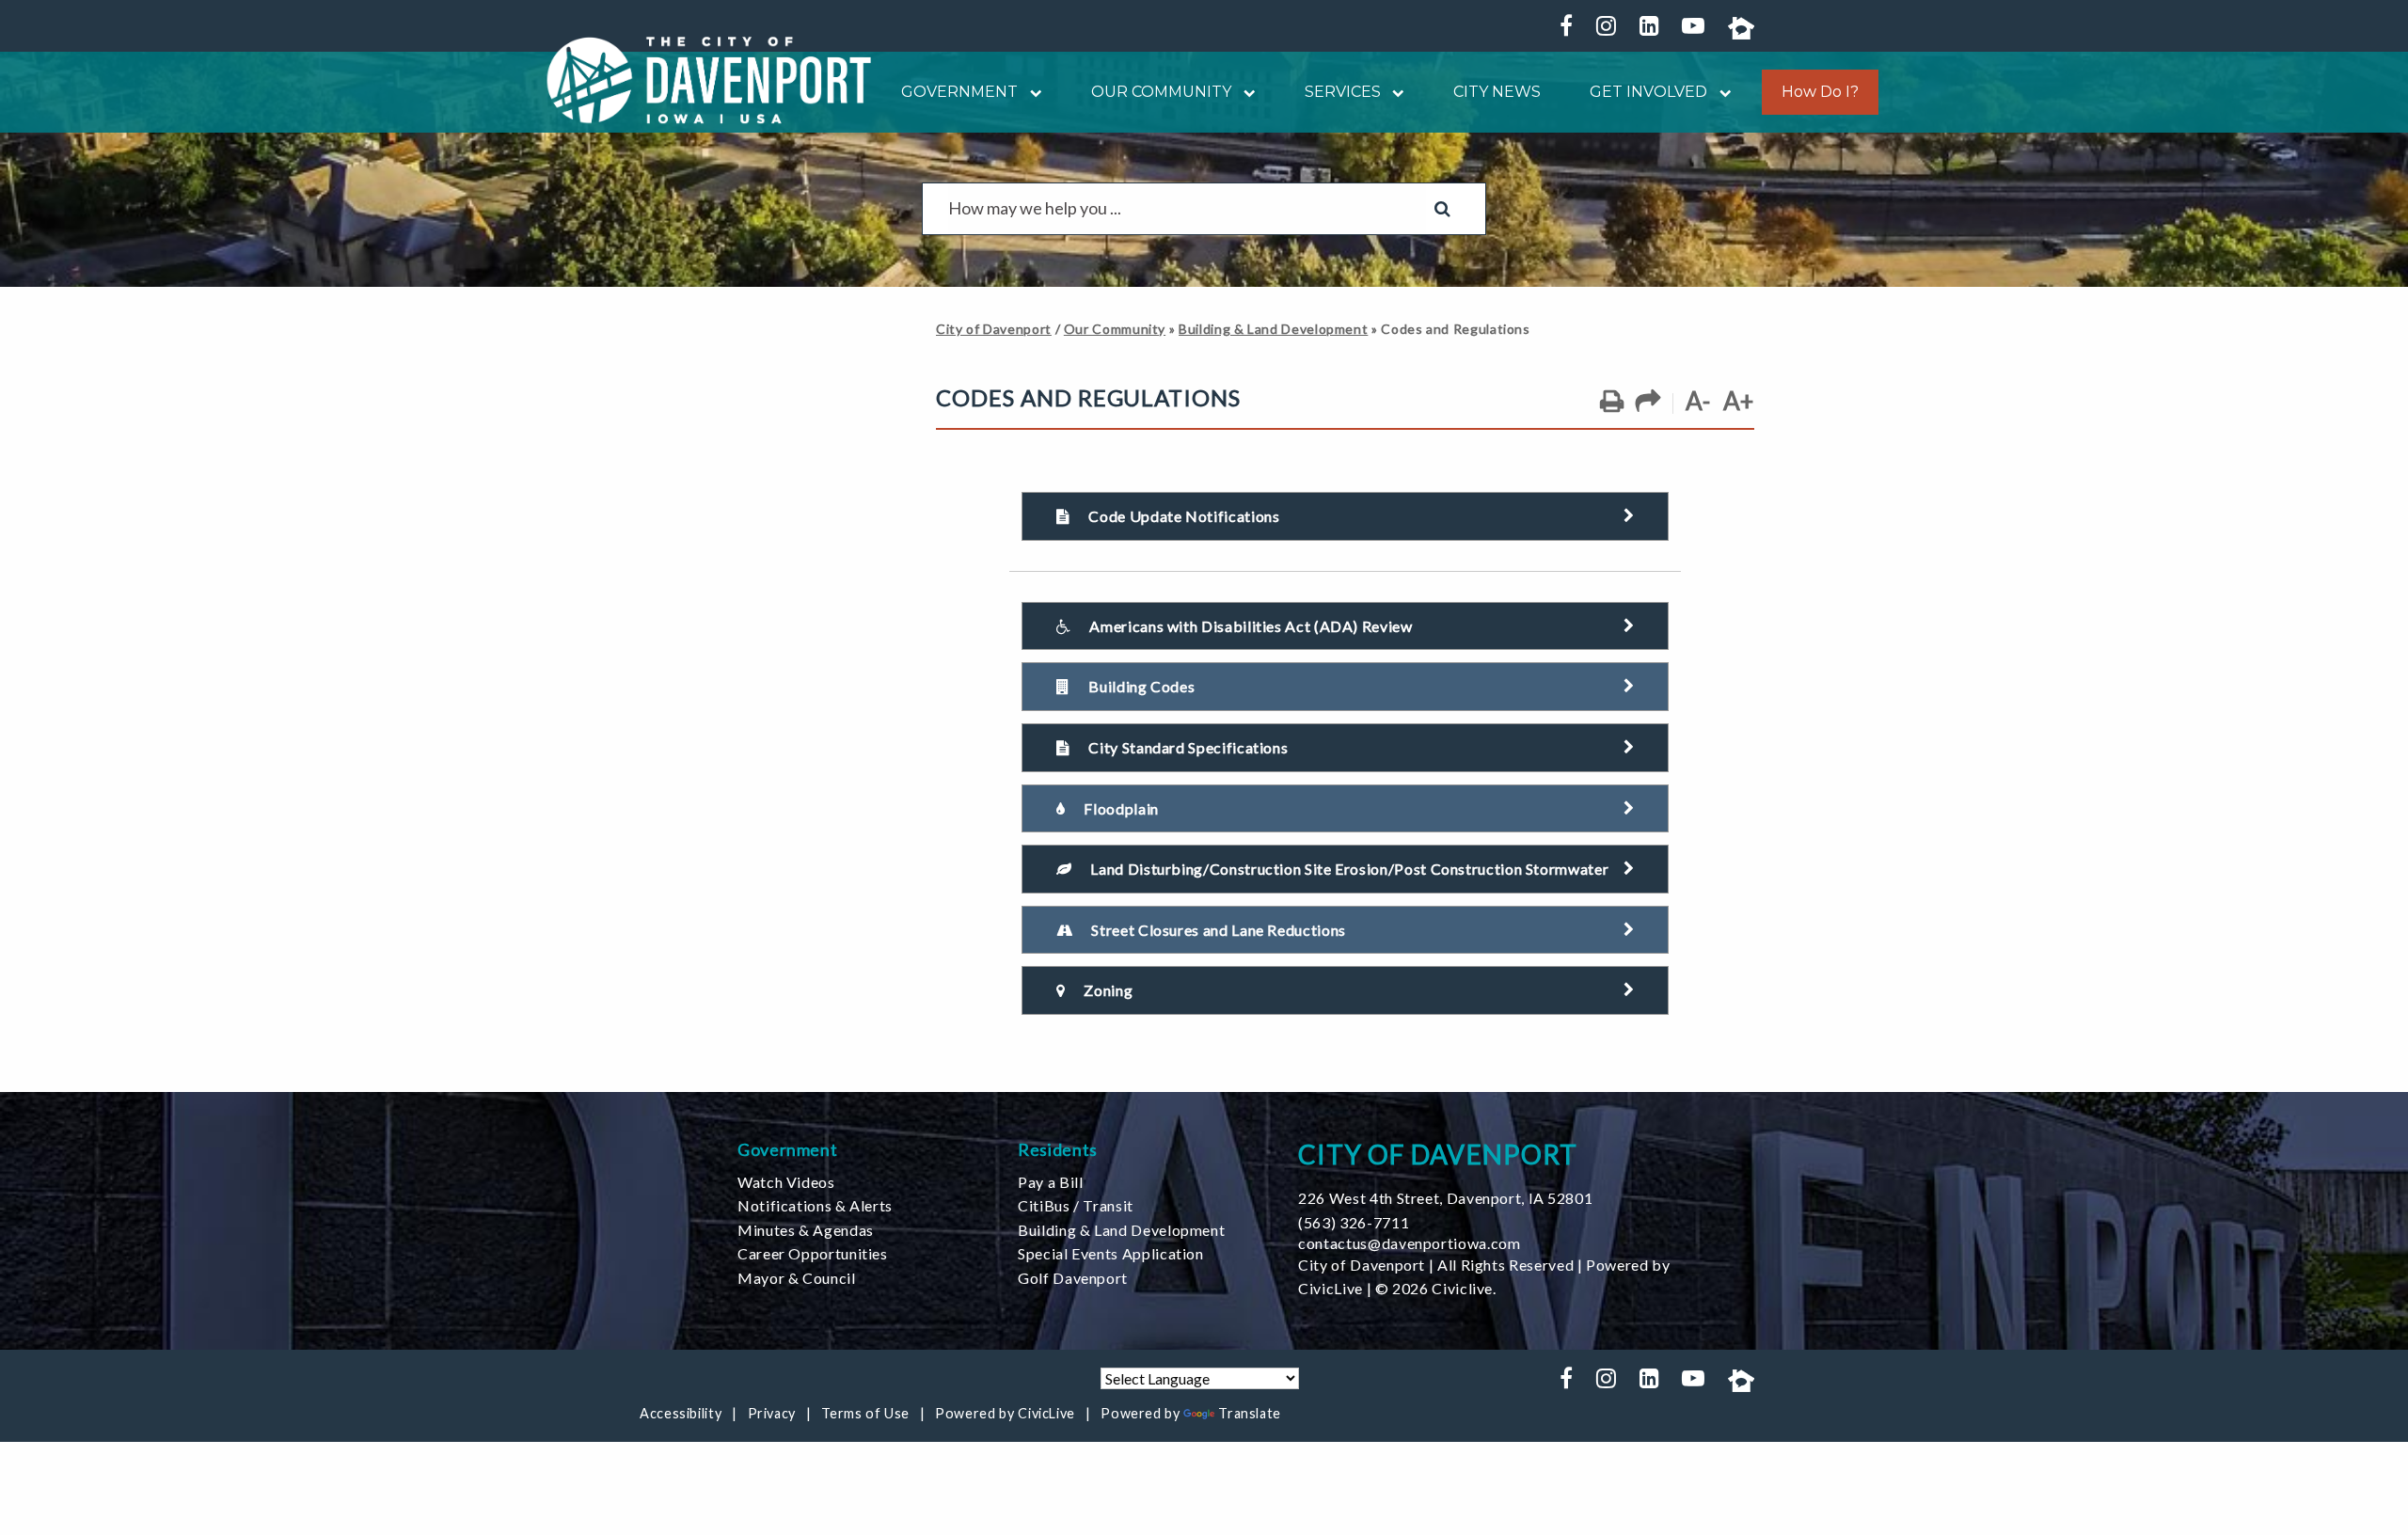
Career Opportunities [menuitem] (813, 1253)
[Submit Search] (1442, 209)
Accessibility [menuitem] (681, 1413)
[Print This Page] (1612, 402)
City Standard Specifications (1188, 747)
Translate (1250, 1413)
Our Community (1115, 329)
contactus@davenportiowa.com (1409, 1243)
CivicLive (1331, 1288)
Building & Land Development (1273, 329)
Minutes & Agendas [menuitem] (806, 1230)
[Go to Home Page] (709, 80)
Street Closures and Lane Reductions (1218, 930)
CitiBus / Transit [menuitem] (1076, 1205)
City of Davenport (994, 329)
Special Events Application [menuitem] (1111, 1253)
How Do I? (1820, 92)
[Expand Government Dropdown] (1030, 92)
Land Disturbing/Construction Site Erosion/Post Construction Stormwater (1349, 869)
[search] (1187, 209)
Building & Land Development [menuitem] (1121, 1230)
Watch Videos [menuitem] (786, 1182)
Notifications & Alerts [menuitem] (815, 1205)
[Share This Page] (1648, 402)
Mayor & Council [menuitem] (797, 1278)
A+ (1739, 401)
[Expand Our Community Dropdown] (1244, 92)
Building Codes (1141, 686)
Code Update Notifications (1184, 516)
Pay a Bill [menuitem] (1050, 1182)
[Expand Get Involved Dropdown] (1719, 92)
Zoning (1108, 990)
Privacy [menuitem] (772, 1413)
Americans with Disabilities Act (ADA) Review (1251, 626)
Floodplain (1121, 808)
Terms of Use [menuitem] (865, 1413)
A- (1698, 401)
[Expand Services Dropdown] (1393, 92)
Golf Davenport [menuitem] (1073, 1278)
